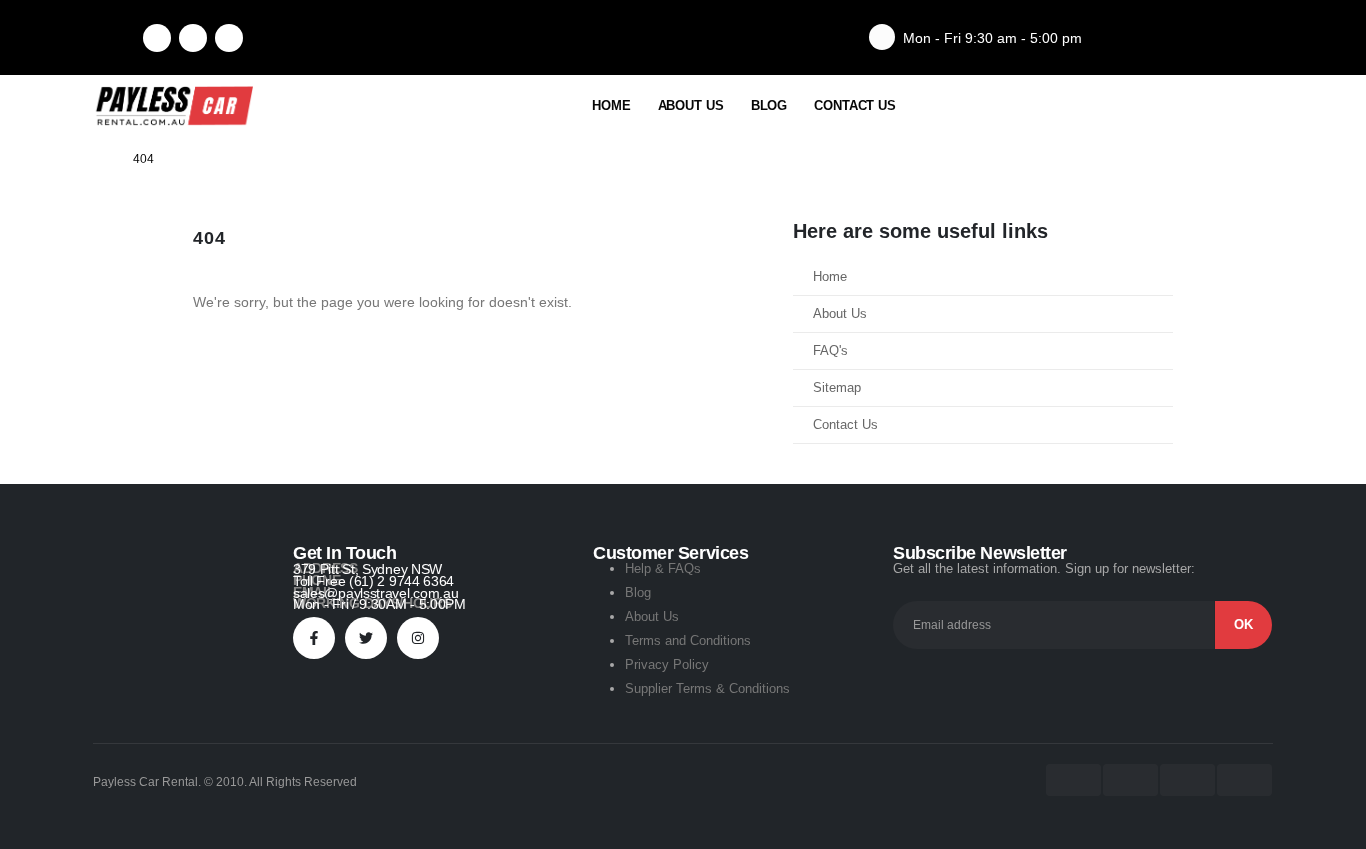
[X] (193, 38)
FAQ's (830, 351)
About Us (691, 105)
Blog (769, 105)
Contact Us (855, 105)
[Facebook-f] (314, 638)
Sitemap (837, 388)
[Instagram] (229, 38)
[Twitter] (366, 638)
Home (611, 105)
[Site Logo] (173, 106)
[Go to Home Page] (99, 159)
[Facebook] (157, 38)
